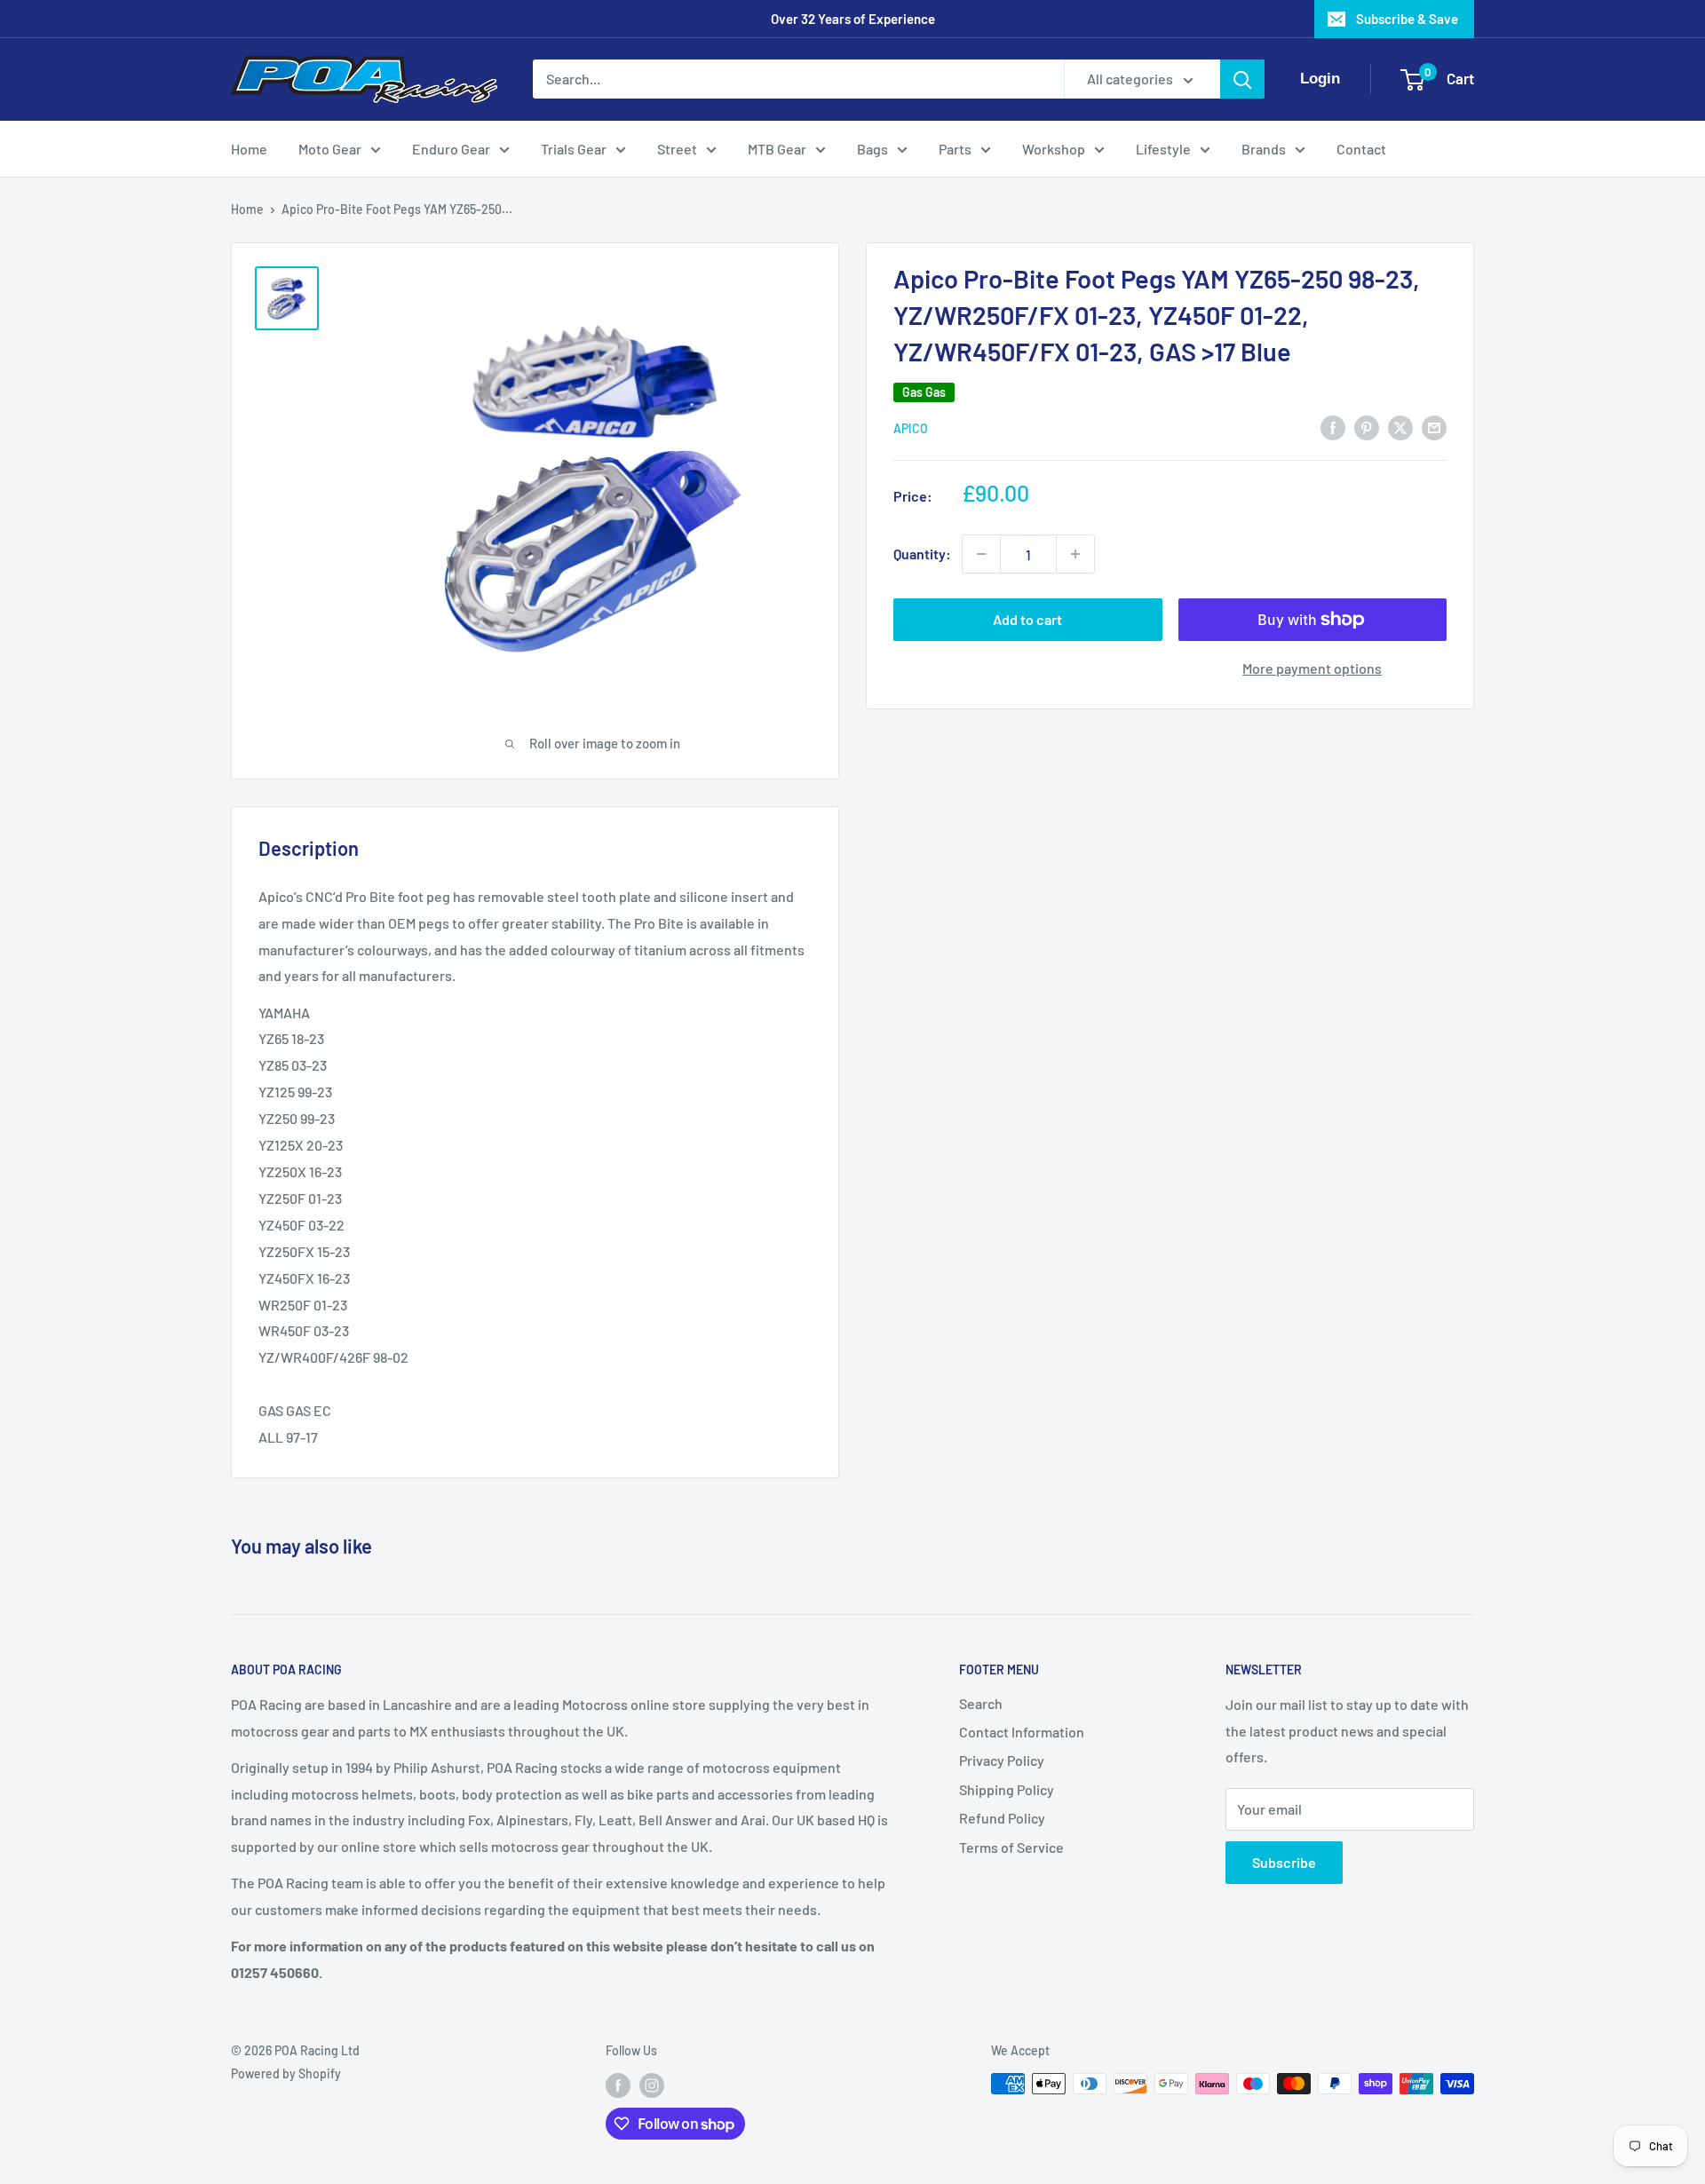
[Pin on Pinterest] (1367, 427)
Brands (1264, 149)
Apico (911, 428)
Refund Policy (1002, 1818)
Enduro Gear (451, 149)
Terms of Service (1011, 1847)
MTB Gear (777, 149)
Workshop (1054, 149)
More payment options (1312, 668)
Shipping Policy (1007, 1789)
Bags (872, 149)
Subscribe (1284, 1862)
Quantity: (922, 554)
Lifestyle (1163, 149)
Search (981, 1703)
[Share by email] (1434, 427)
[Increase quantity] (1075, 554)
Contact (1361, 149)
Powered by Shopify (286, 2073)
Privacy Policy (1002, 1760)
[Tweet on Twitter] (1400, 427)
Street (677, 149)
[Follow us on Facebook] (618, 2085)
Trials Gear (574, 149)
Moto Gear (330, 149)
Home (249, 149)
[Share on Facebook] (1333, 427)
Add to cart (1027, 619)
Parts (955, 149)
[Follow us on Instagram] (652, 2085)
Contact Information (1022, 1732)
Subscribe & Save (1407, 19)
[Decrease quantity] (981, 554)
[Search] (1242, 79)
